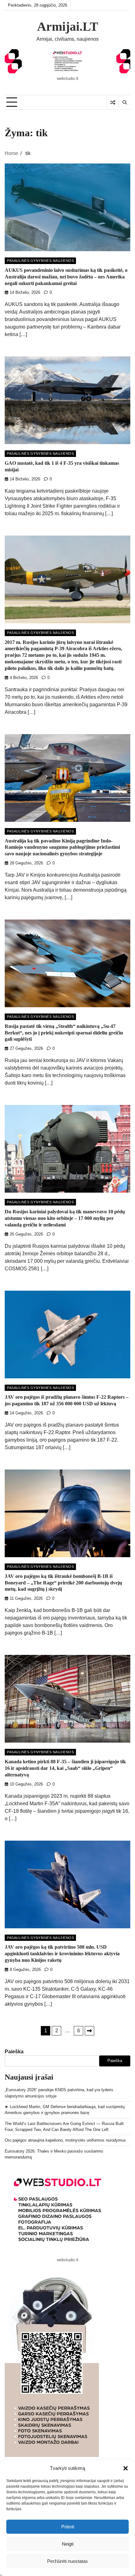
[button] (126, 2468)
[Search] (124, 102)
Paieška (14, 2052)
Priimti (68, 2527)
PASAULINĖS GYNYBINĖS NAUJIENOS (40, 261)
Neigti (68, 2544)
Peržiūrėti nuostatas (67, 2561)
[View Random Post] (113, 102)
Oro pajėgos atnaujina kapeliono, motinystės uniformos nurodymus (65, 2140)
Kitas (89, 2031)
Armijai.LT (68, 27)
